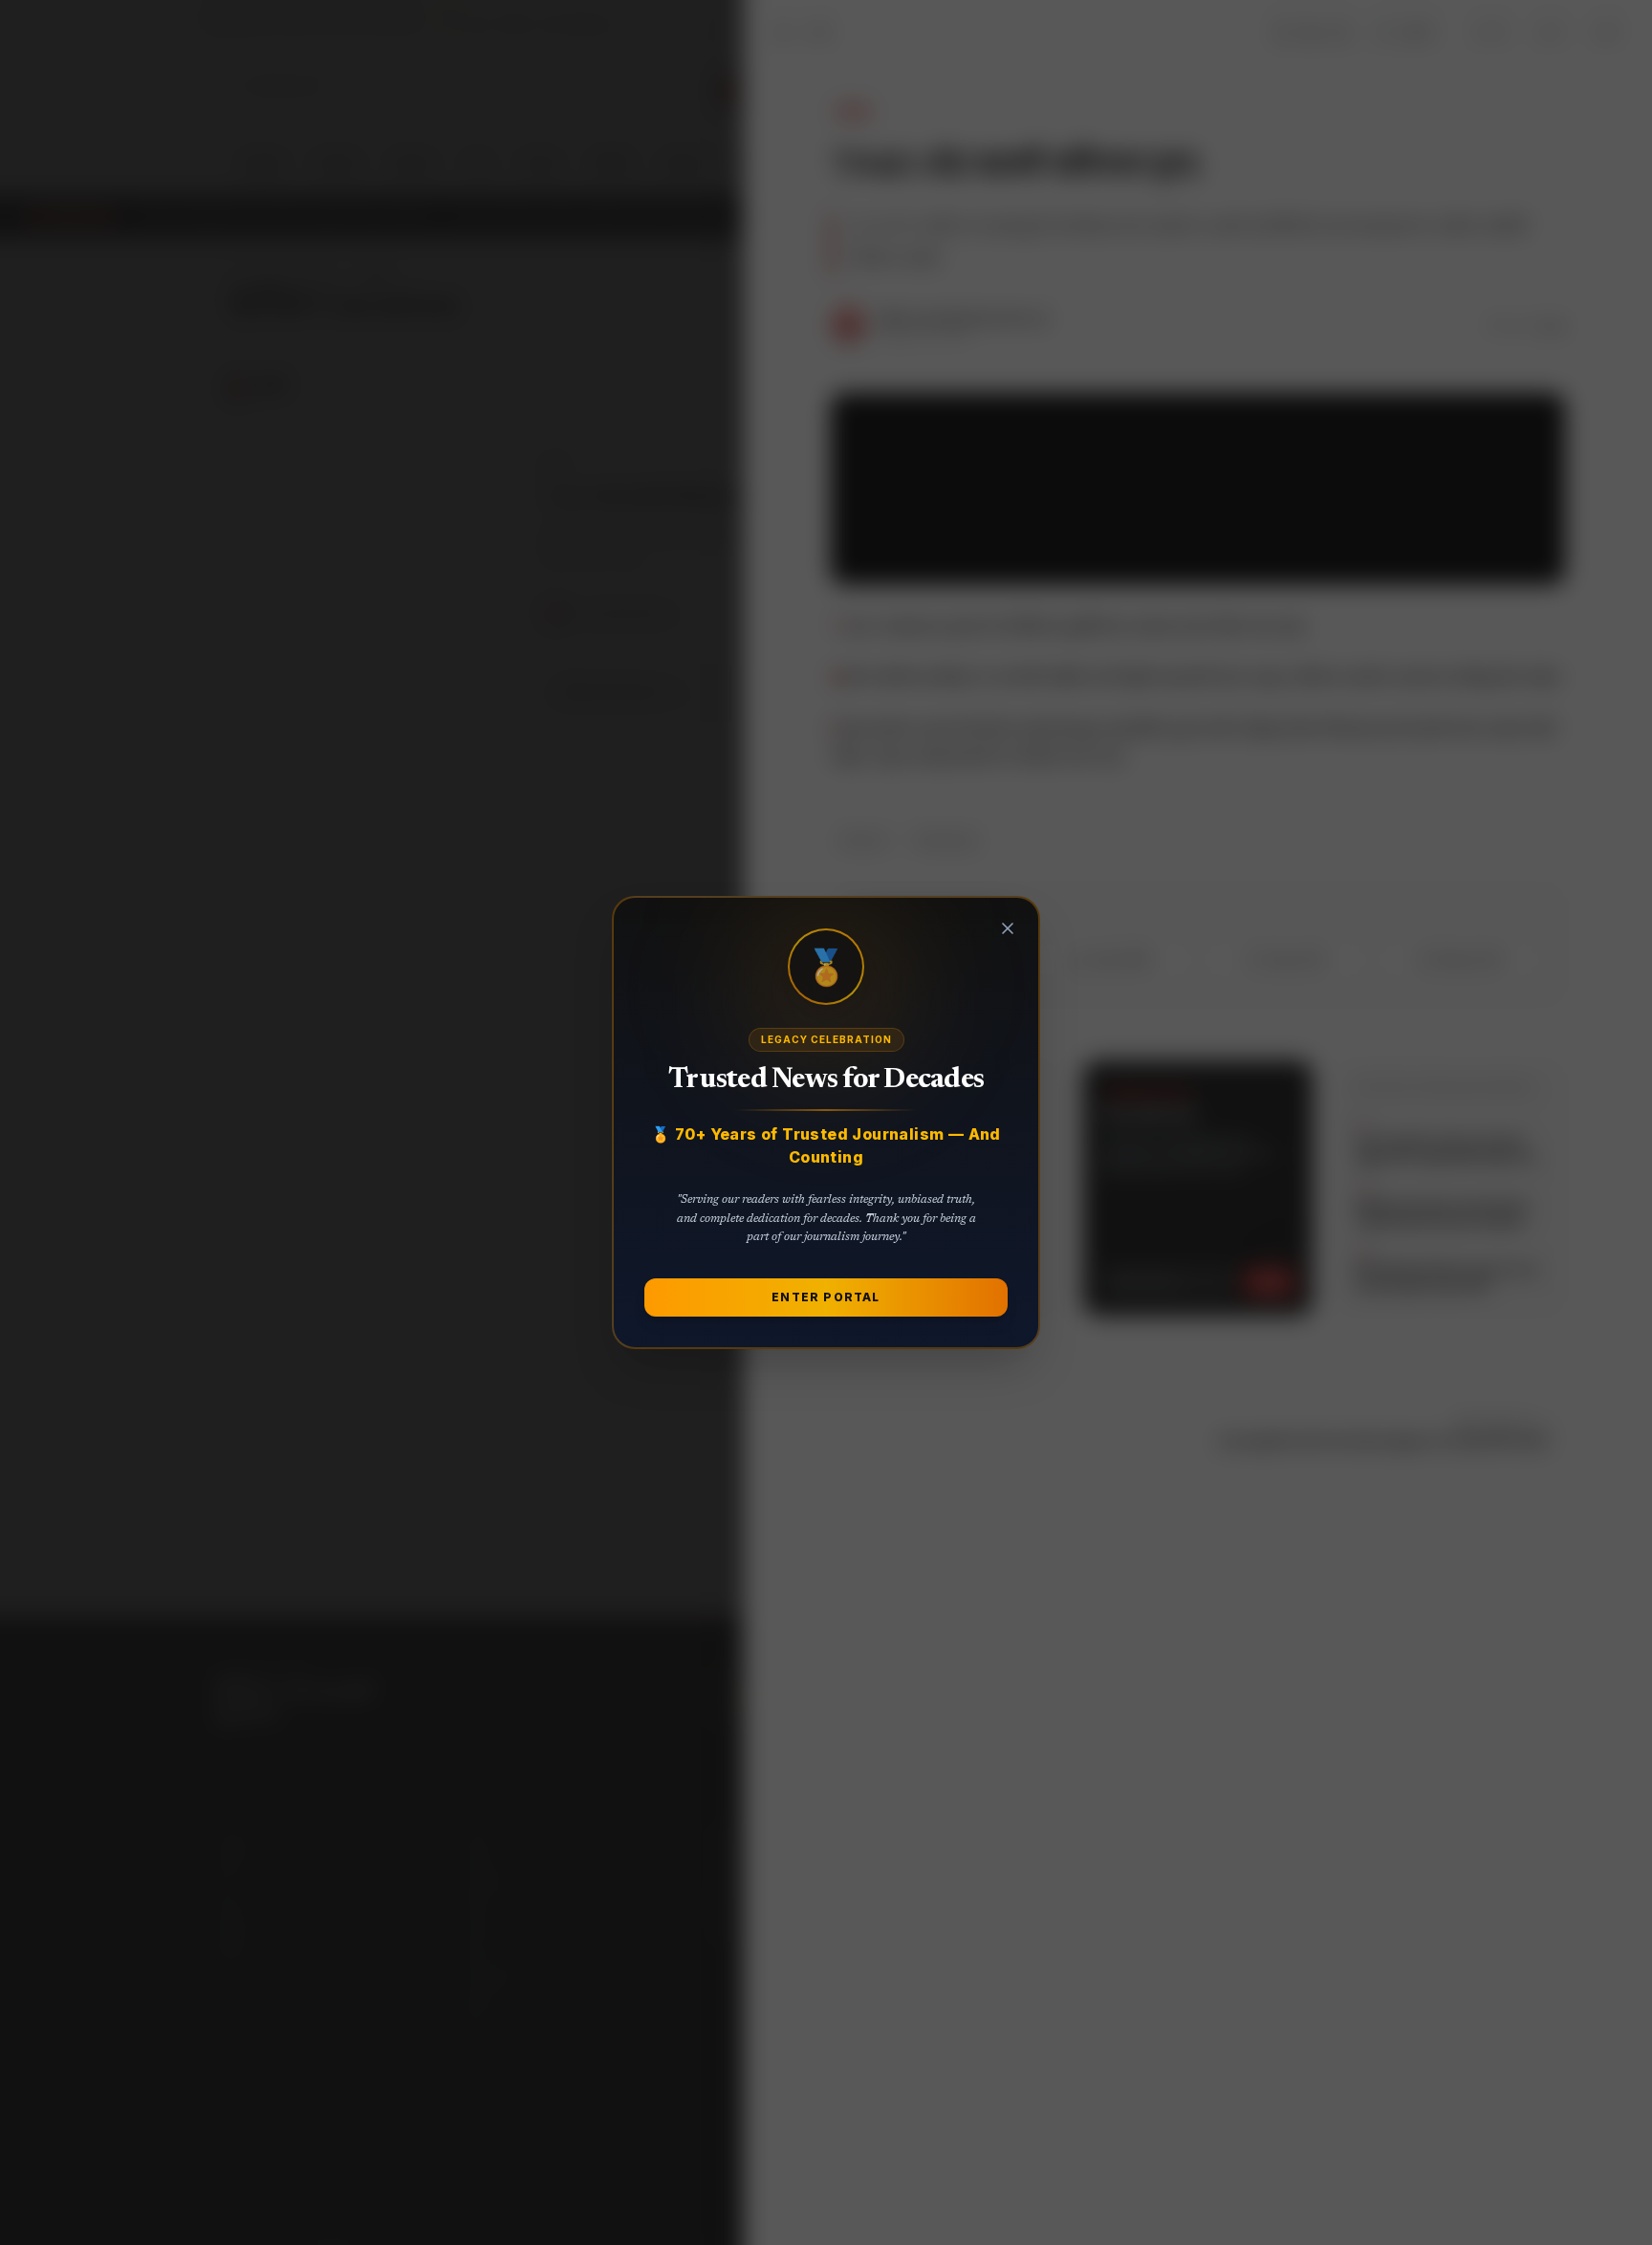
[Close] (1008, 928)
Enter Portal (826, 1297)
